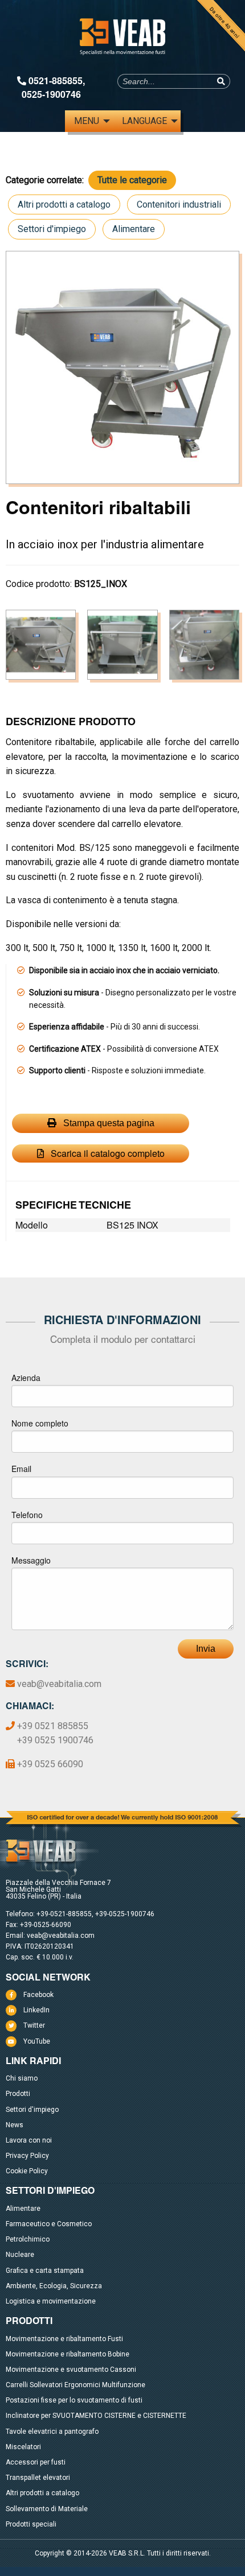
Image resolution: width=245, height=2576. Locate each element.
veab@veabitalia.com (59, 1684)
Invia (206, 1649)
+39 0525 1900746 (55, 1740)
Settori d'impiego (52, 229)
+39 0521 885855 (53, 1726)
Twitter (34, 2025)
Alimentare (134, 229)
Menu (87, 121)
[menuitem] (89, 121)
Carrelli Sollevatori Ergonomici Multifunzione (75, 2385)
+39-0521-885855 (64, 1914)
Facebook (38, 1995)
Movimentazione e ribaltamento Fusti (64, 2339)
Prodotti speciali (31, 2524)
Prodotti (18, 2094)
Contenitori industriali (179, 204)
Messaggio (31, 1560)
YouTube (37, 2041)
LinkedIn (36, 2010)
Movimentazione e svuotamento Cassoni (71, 2370)
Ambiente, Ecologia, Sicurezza (54, 2286)
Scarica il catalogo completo (107, 1153)
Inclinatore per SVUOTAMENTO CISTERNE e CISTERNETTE (96, 2416)
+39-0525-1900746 (125, 1914)
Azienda (26, 1378)
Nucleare (20, 2255)
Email (21, 1469)
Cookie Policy (27, 2171)
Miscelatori (23, 2447)
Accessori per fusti (36, 2462)
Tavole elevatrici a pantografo (52, 2432)
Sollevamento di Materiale (47, 2509)
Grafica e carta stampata (45, 2271)
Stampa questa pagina (108, 1123)
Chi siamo (22, 2078)
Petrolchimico (28, 2239)
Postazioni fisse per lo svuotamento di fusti (74, 2400)
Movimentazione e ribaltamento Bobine (68, 2354)
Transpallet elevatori (38, 2478)
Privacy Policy (27, 2156)
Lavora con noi (29, 2140)
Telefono (27, 1515)
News (15, 2125)
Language (144, 121)
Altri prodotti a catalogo (64, 204)
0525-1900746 (51, 94)
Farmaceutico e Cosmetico (49, 2224)
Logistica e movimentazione (51, 2301)
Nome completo (40, 1423)
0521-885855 (56, 80)
